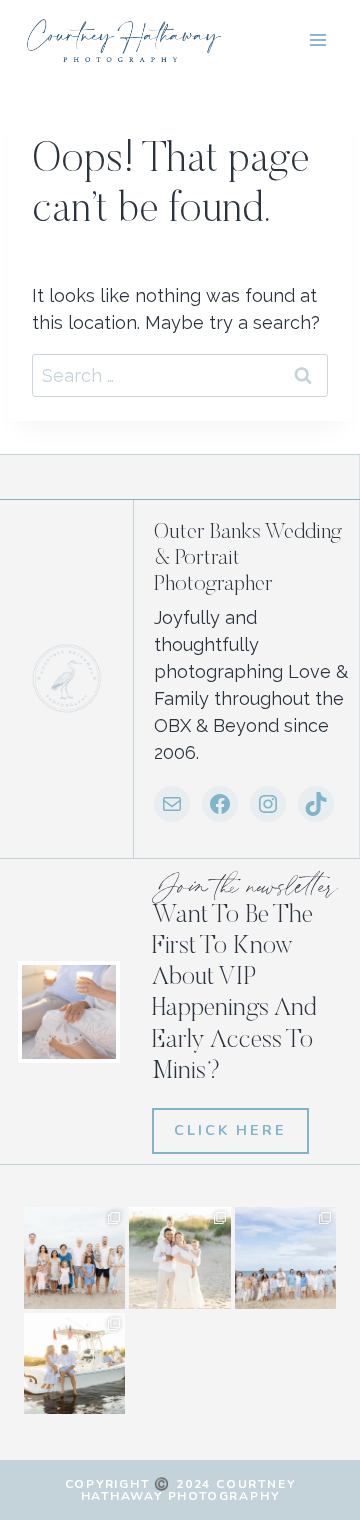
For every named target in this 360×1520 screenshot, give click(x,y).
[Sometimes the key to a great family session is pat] (74, 1257)
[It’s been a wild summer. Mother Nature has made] (285, 1257)
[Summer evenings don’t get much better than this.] (74, 1363)
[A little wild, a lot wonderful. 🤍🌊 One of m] (179, 1257)
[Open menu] (317, 39)
